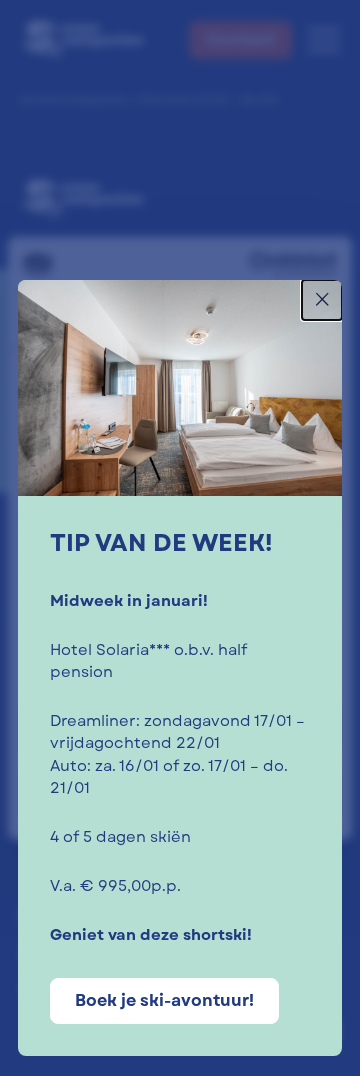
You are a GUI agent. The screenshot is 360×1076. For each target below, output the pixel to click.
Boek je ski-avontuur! (164, 1000)
